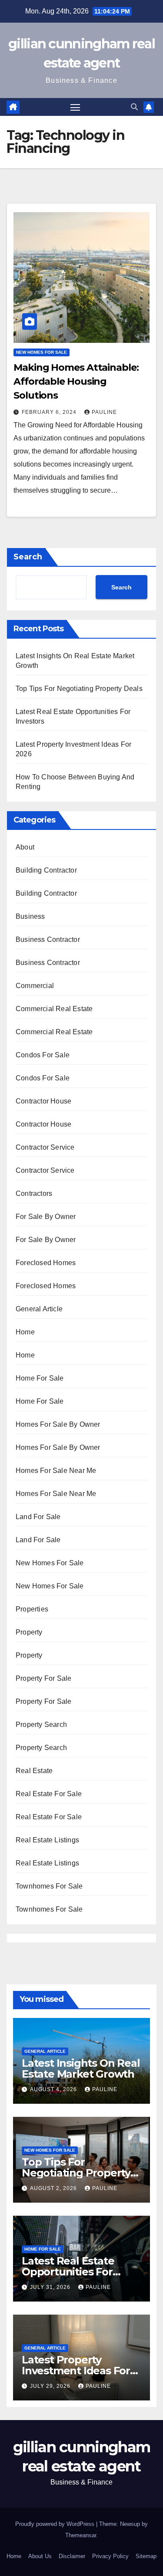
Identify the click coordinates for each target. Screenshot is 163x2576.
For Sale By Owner (46, 1217)
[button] (134, 107)
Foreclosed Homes (46, 1263)
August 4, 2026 (54, 2089)
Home (25, 1332)
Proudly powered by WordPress (56, 2524)
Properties (32, 1609)
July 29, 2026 (51, 2386)
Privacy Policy (110, 2556)
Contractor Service (45, 1147)
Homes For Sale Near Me (56, 1471)
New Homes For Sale (42, 352)
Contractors (34, 1193)
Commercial (35, 986)
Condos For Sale (43, 1055)
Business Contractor (48, 939)
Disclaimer (72, 2556)
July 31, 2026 (51, 2287)
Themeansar (81, 2535)
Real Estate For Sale (49, 1794)
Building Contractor (46, 870)
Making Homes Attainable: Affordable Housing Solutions (76, 381)
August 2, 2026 (54, 2188)
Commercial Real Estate (54, 1009)
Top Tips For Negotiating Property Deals (79, 689)
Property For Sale (43, 1678)
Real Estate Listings (47, 1840)
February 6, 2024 (50, 412)
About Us (40, 2556)
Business (30, 916)
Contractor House (43, 1101)
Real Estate (34, 1771)
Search (28, 557)
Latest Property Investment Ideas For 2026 (76, 2371)
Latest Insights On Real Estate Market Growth (81, 2068)
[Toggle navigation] (75, 107)
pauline (104, 412)
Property (29, 1632)
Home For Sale (40, 1378)
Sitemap (146, 2556)
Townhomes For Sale (49, 1886)
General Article (39, 1309)
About (25, 847)
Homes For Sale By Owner (58, 1424)
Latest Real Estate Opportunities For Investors (68, 2272)
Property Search (41, 1725)
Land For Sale (38, 1517)
